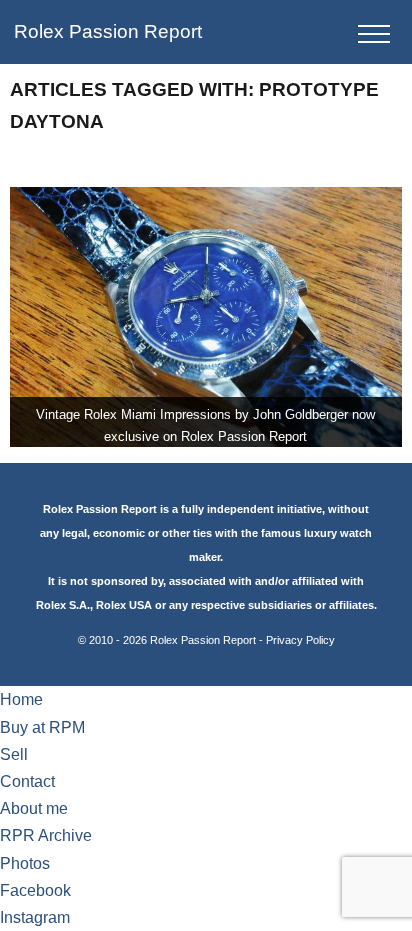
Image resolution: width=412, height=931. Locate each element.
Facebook (35, 890)
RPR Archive (46, 835)
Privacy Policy (300, 640)
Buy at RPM (42, 727)
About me (34, 808)
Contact (27, 781)
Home (21, 699)
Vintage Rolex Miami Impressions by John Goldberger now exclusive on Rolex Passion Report (205, 425)
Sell (14, 754)
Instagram (35, 917)
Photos (25, 863)
